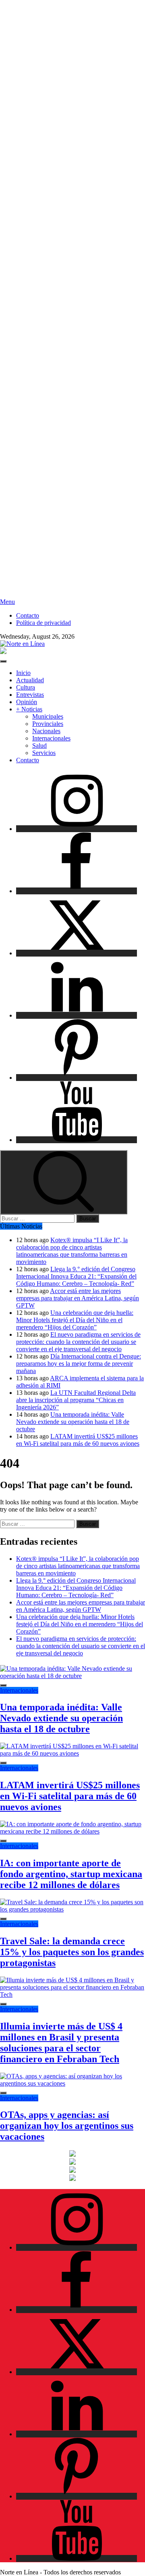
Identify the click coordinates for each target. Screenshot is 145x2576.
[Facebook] (77, 891)
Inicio (23, 673)
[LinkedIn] (77, 1015)
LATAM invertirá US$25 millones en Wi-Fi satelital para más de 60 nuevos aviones (78, 1440)
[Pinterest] (77, 1078)
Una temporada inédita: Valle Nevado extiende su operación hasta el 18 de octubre (73, 1422)
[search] (64, 1182)
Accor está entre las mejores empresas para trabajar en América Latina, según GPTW (78, 1298)
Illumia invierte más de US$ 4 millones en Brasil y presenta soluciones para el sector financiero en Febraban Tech (61, 2043)
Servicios (44, 753)
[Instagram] (77, 829)
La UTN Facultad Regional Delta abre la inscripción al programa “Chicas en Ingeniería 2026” (76, 1400)
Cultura (26, 687)
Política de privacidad (43, 623)
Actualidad (30, 680)
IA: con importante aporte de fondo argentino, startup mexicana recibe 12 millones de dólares (71, 1874)
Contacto (28, 615)
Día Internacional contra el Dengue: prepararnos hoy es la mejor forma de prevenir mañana (79, 1364)
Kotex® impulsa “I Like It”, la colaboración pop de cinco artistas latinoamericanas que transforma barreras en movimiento (72, 1251)
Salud (39, 745)
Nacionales (46, 731)
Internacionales (51, 738)
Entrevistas (30, 695)
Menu (7, 602)
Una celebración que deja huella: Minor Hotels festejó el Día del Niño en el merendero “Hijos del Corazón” (75, 1320)
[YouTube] (77, 1140)
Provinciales (48, 724)
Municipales (48, 716)
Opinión (27, 702)
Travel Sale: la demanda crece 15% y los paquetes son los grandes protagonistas (72, 1952)
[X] (77, 953)
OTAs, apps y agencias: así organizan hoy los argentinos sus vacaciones (67, 2126)
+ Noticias (29, 709)
